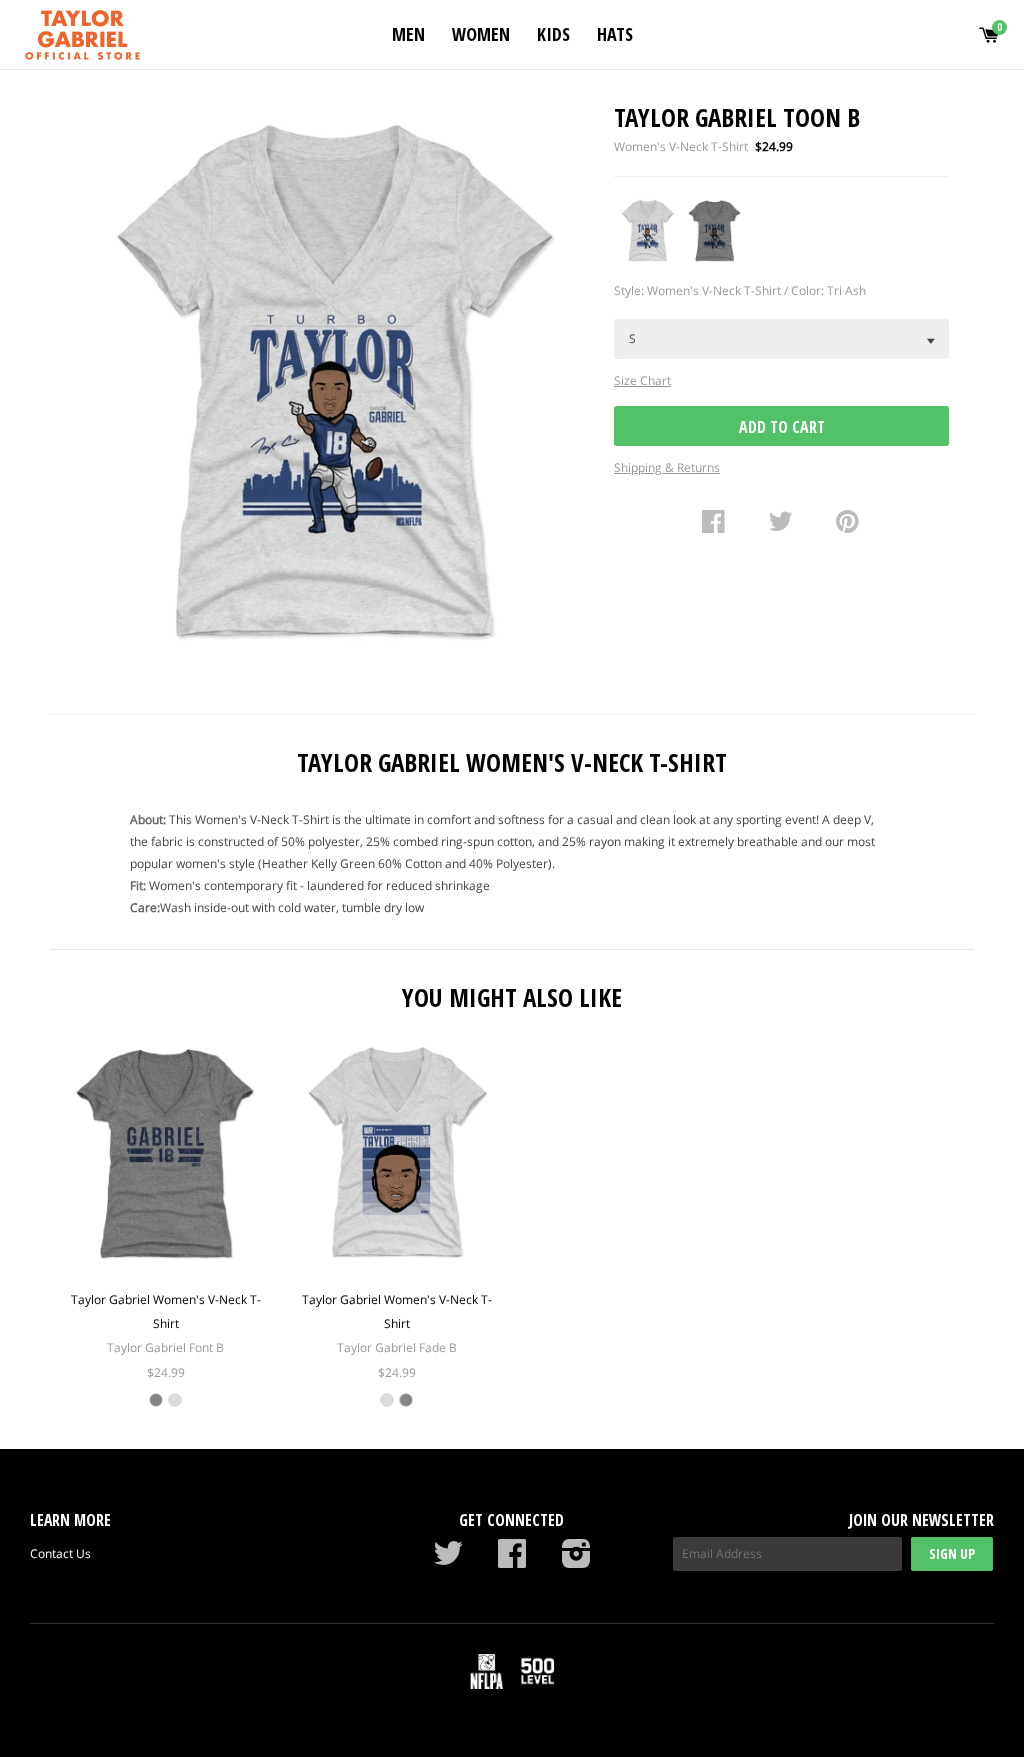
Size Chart (642, 380)
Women (481, 34)
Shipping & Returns (667, 467)
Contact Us (60, 1553)
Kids (553, 34)
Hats (615, 34)
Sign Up (952, 1553)
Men (408, 34)
